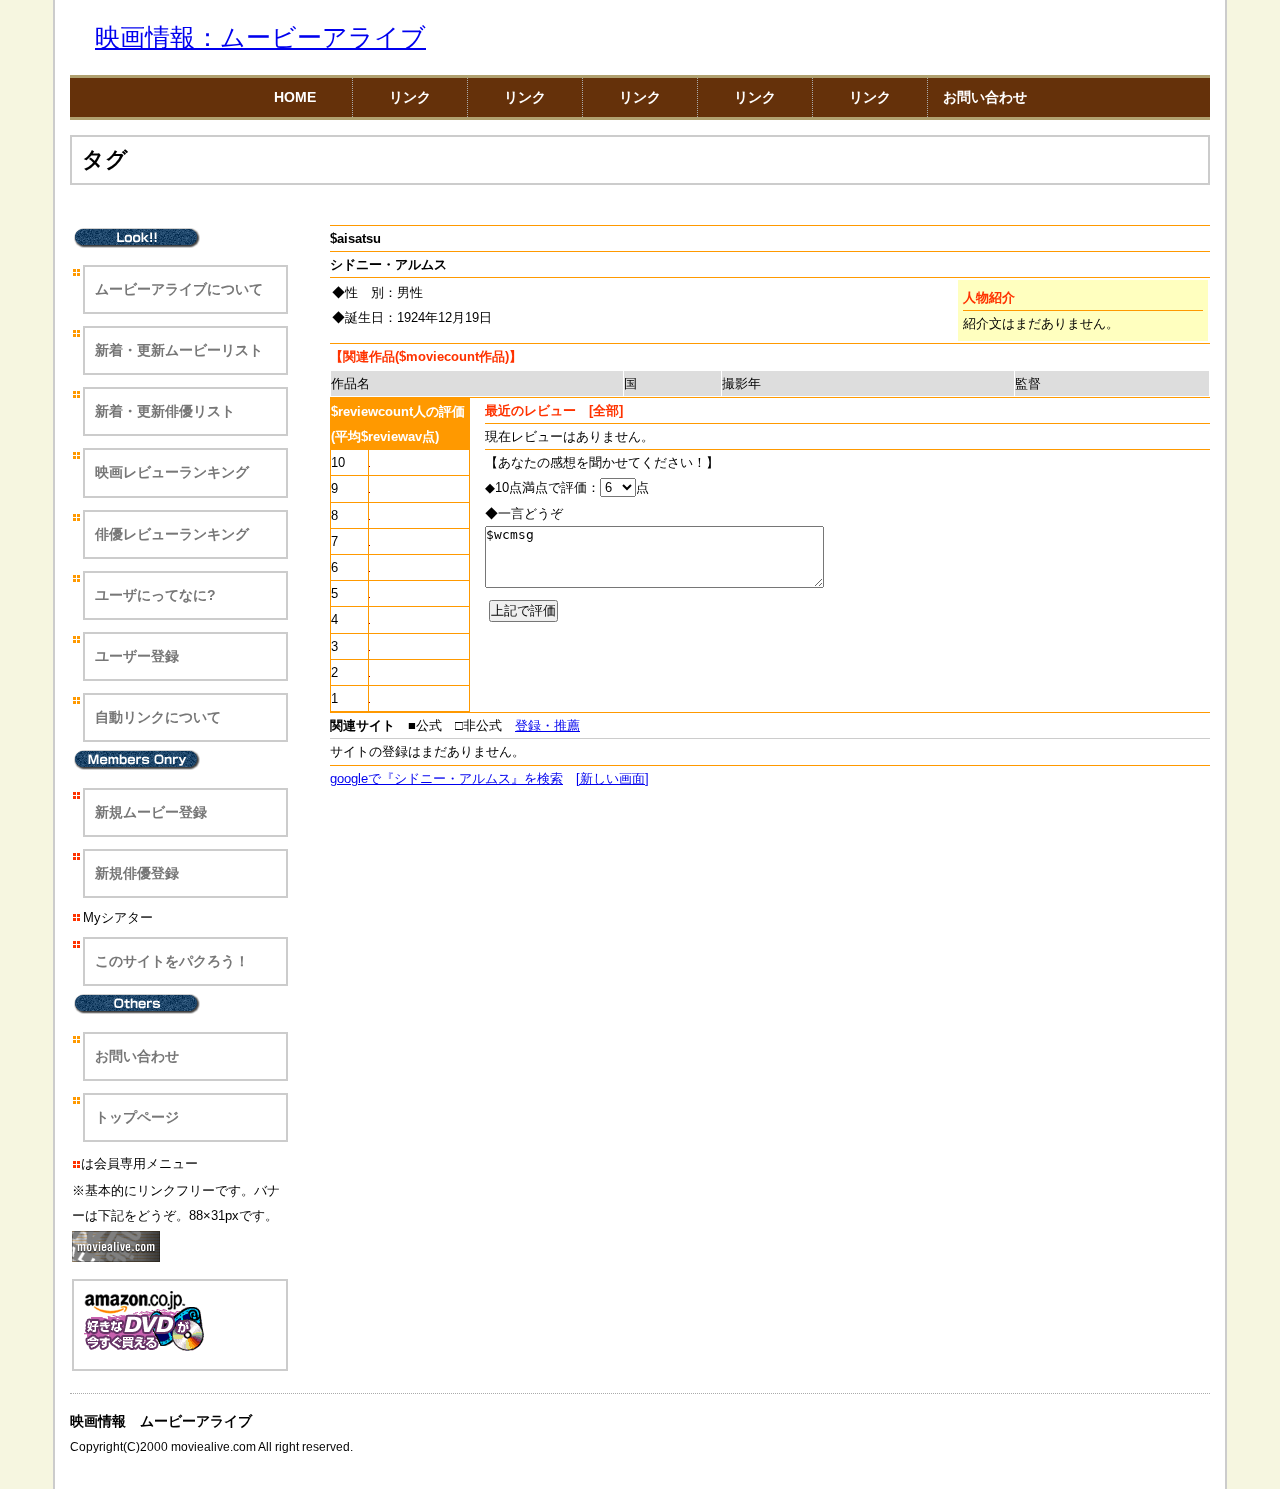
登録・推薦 (547, 725)
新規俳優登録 (137, 873)
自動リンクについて (158, 717)
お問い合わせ (985, 97)
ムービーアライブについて (179, 289)
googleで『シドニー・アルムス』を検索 (446, 778)
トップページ (137, 1117)
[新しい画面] (612, 778)
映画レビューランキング (172, 472)
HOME (295, 97)
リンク (410, 97)
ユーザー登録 (137, 656)
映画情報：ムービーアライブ (260, 37)
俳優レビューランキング (172, 534)
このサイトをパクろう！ (172, 961)
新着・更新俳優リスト (165, 411)
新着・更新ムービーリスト (179, 350)
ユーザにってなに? (155, 595)
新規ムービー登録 (151, 812)
